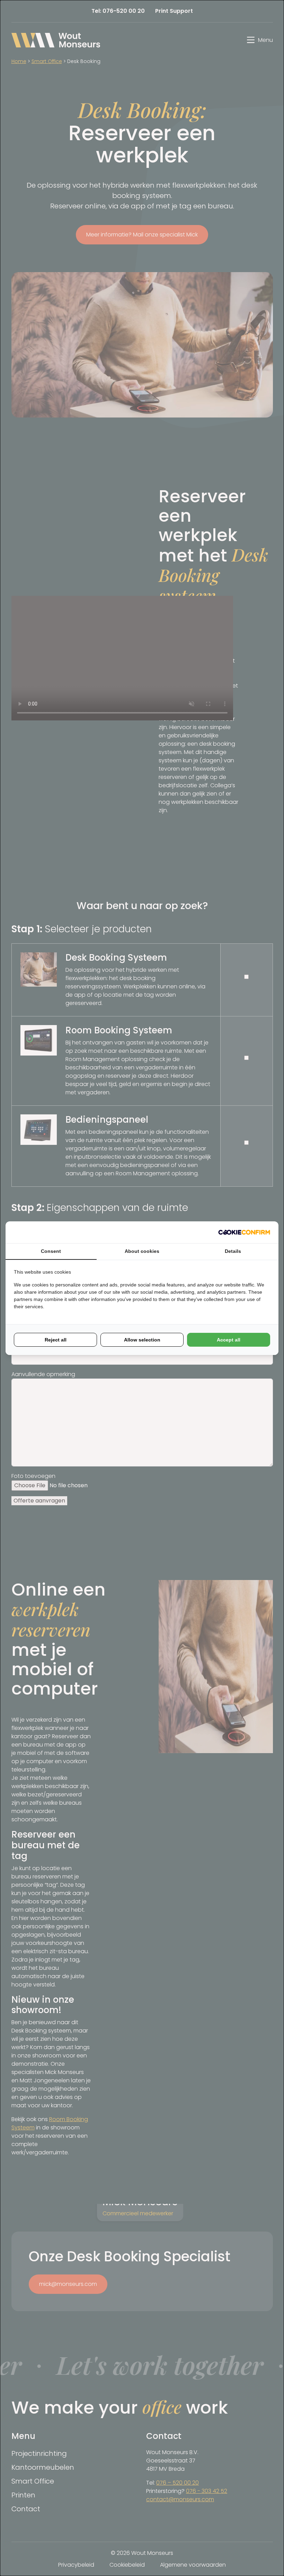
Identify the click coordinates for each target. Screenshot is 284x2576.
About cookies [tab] (142, 1251)
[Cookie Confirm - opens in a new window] (244, 1232)
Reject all (56, 1340)
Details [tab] (233, 1251)
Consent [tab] (51, 1251)
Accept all (229, 1340)
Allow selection (142, 1340)
